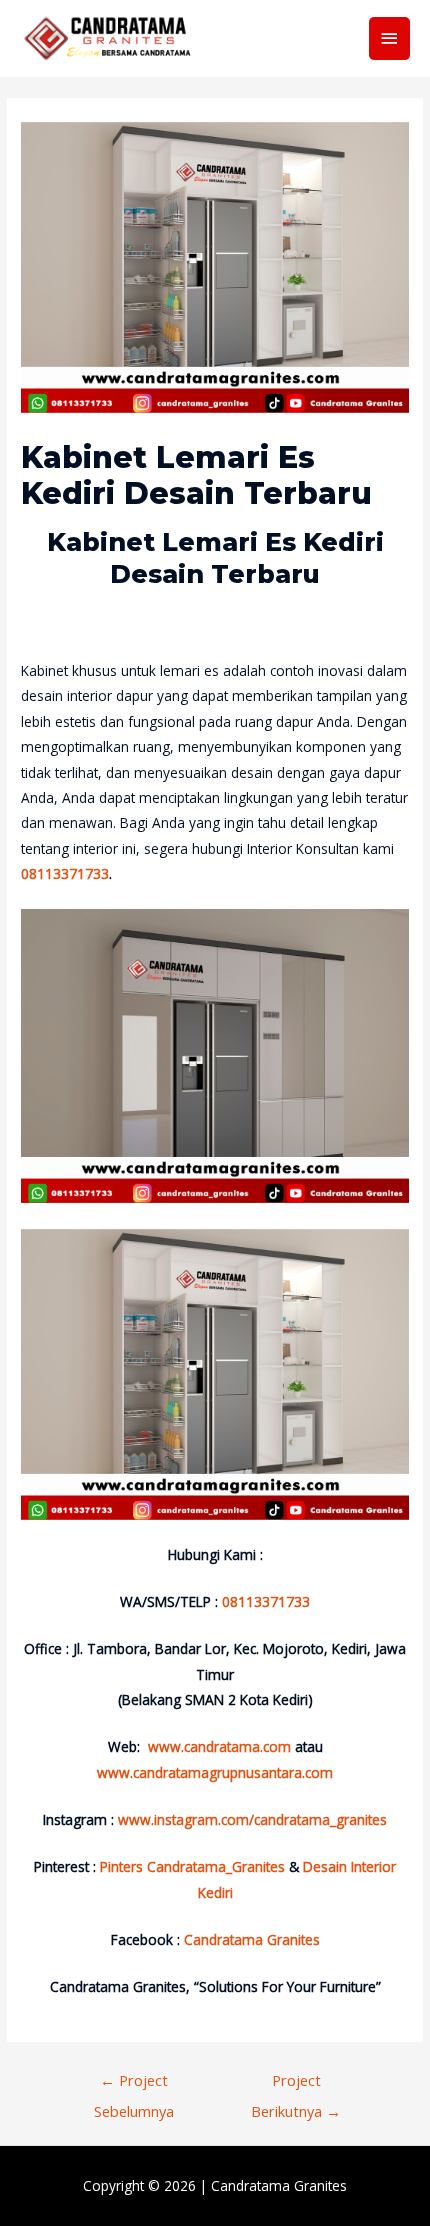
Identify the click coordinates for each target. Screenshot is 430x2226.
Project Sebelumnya (134, 2084)
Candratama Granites (279, 2185)
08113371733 (65, 873)
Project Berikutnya (296, 2084)
